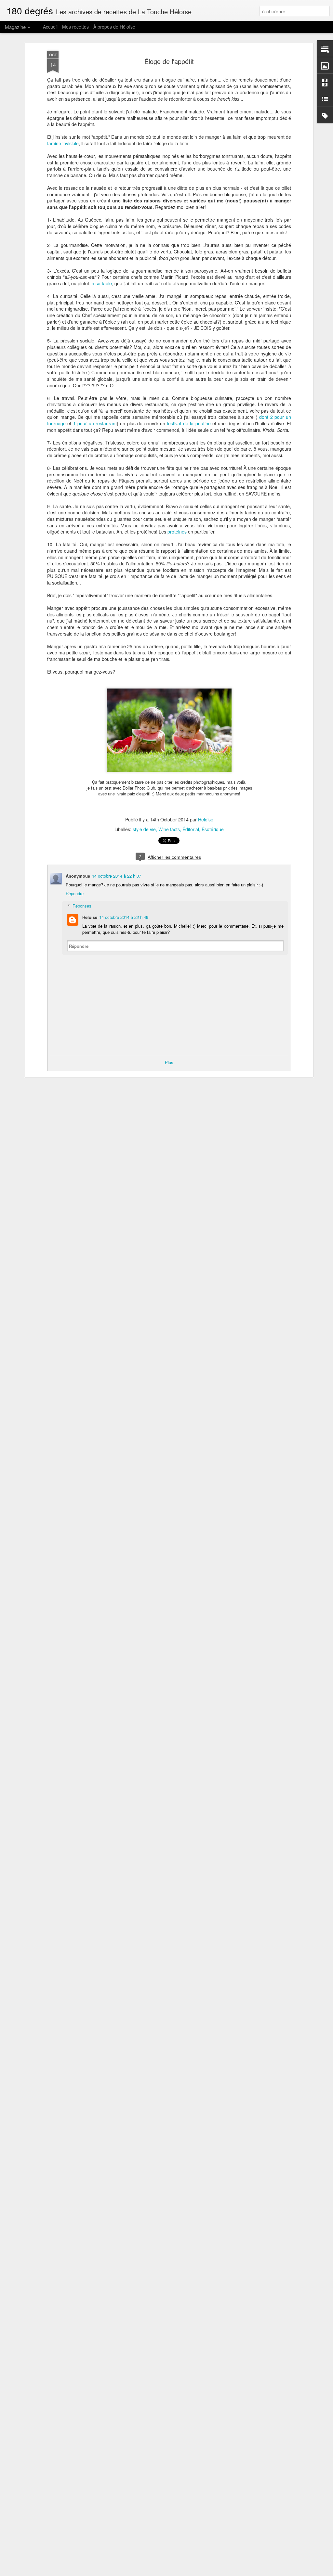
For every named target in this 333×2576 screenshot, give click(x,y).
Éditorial (191, 829)
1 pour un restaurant (95, 423)
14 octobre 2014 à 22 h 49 (124, 917)
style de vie (144, 829)
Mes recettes (75, 27)
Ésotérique (213, 829)
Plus (169, 1062)
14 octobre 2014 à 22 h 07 (117, 876)
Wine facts (169, 829)
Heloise (206, 819)
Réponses (82, 906)
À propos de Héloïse (114, 27)
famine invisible (63, 143)
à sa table (102, 283)
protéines (177, 532)
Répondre (75, 893)
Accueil (50, 27)
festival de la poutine (189, 423)
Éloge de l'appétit (169, 61)
